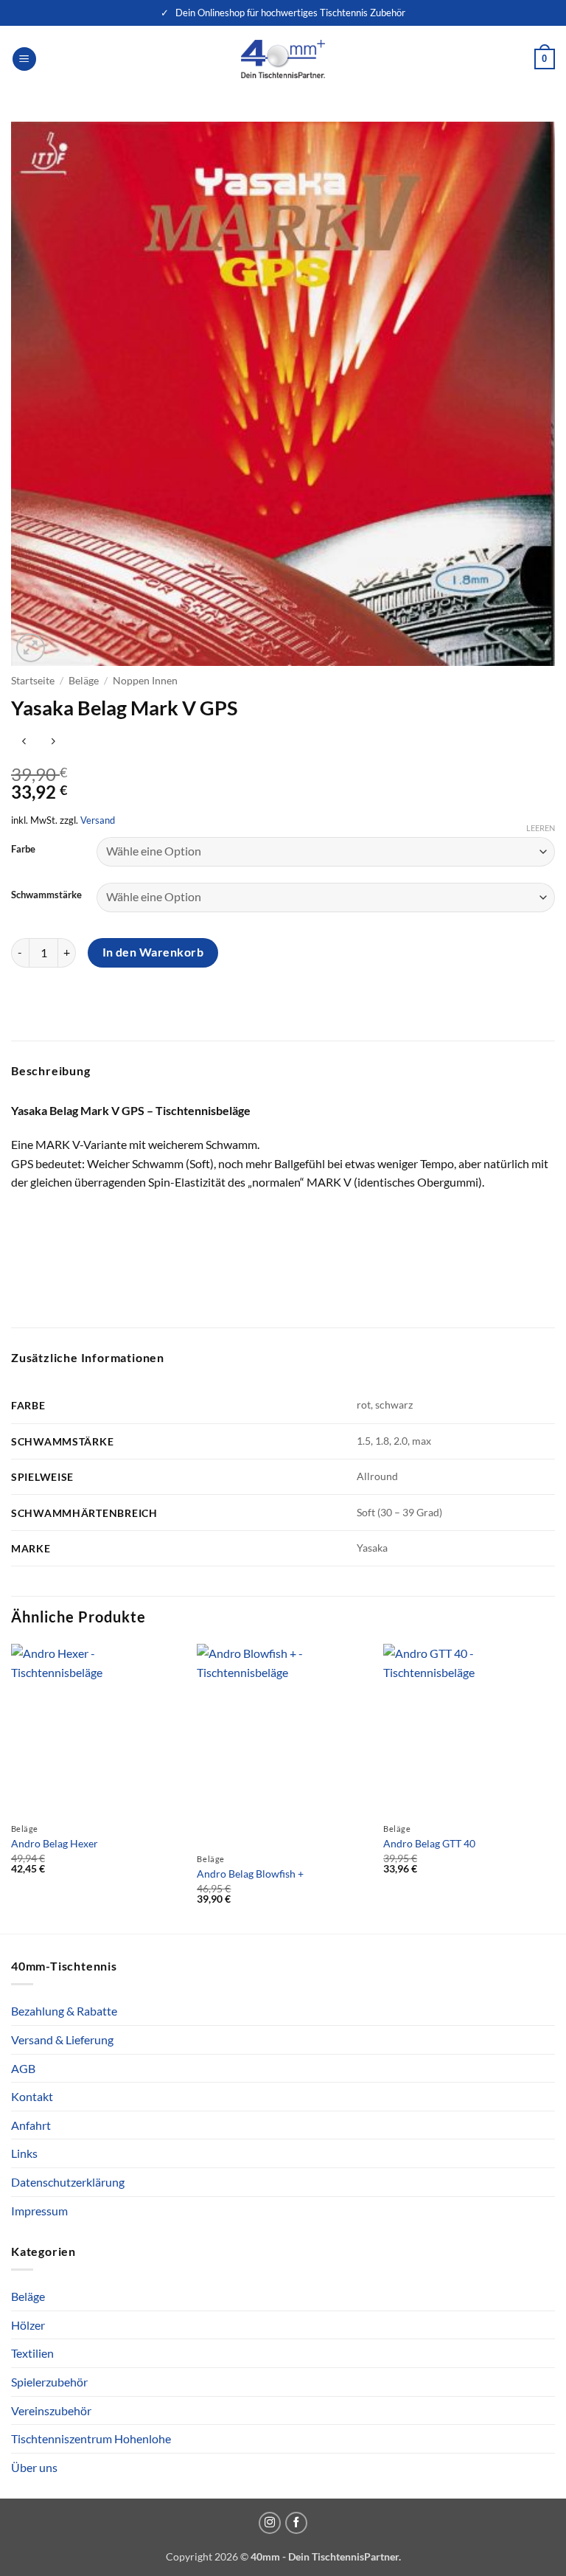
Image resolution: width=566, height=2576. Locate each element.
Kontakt (32, 2096)
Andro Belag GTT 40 (429, 1843)
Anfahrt (31, 2125)
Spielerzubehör (49, 2382)
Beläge (84, 681)
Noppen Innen (145, 681)
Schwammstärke (46, 895)
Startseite (33, 681)
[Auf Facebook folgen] (296, 2523)
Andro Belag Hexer (55, 1843)
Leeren (541, 828)
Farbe (23, 850)
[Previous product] (53, 742)
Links (24, 2153)
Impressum (39, 2211)
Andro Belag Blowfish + (250, 1874)
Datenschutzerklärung (68, 2182)
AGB (23, 2068)
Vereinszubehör (51, 2410)
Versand (98, 820)
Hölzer (28, 2325)
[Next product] (24, 742)
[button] (24, 59)
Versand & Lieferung (62, 2039)
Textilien (32, 2353)
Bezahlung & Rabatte (64, 2011)
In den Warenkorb (153, 952)
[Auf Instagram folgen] (270, 2523)
